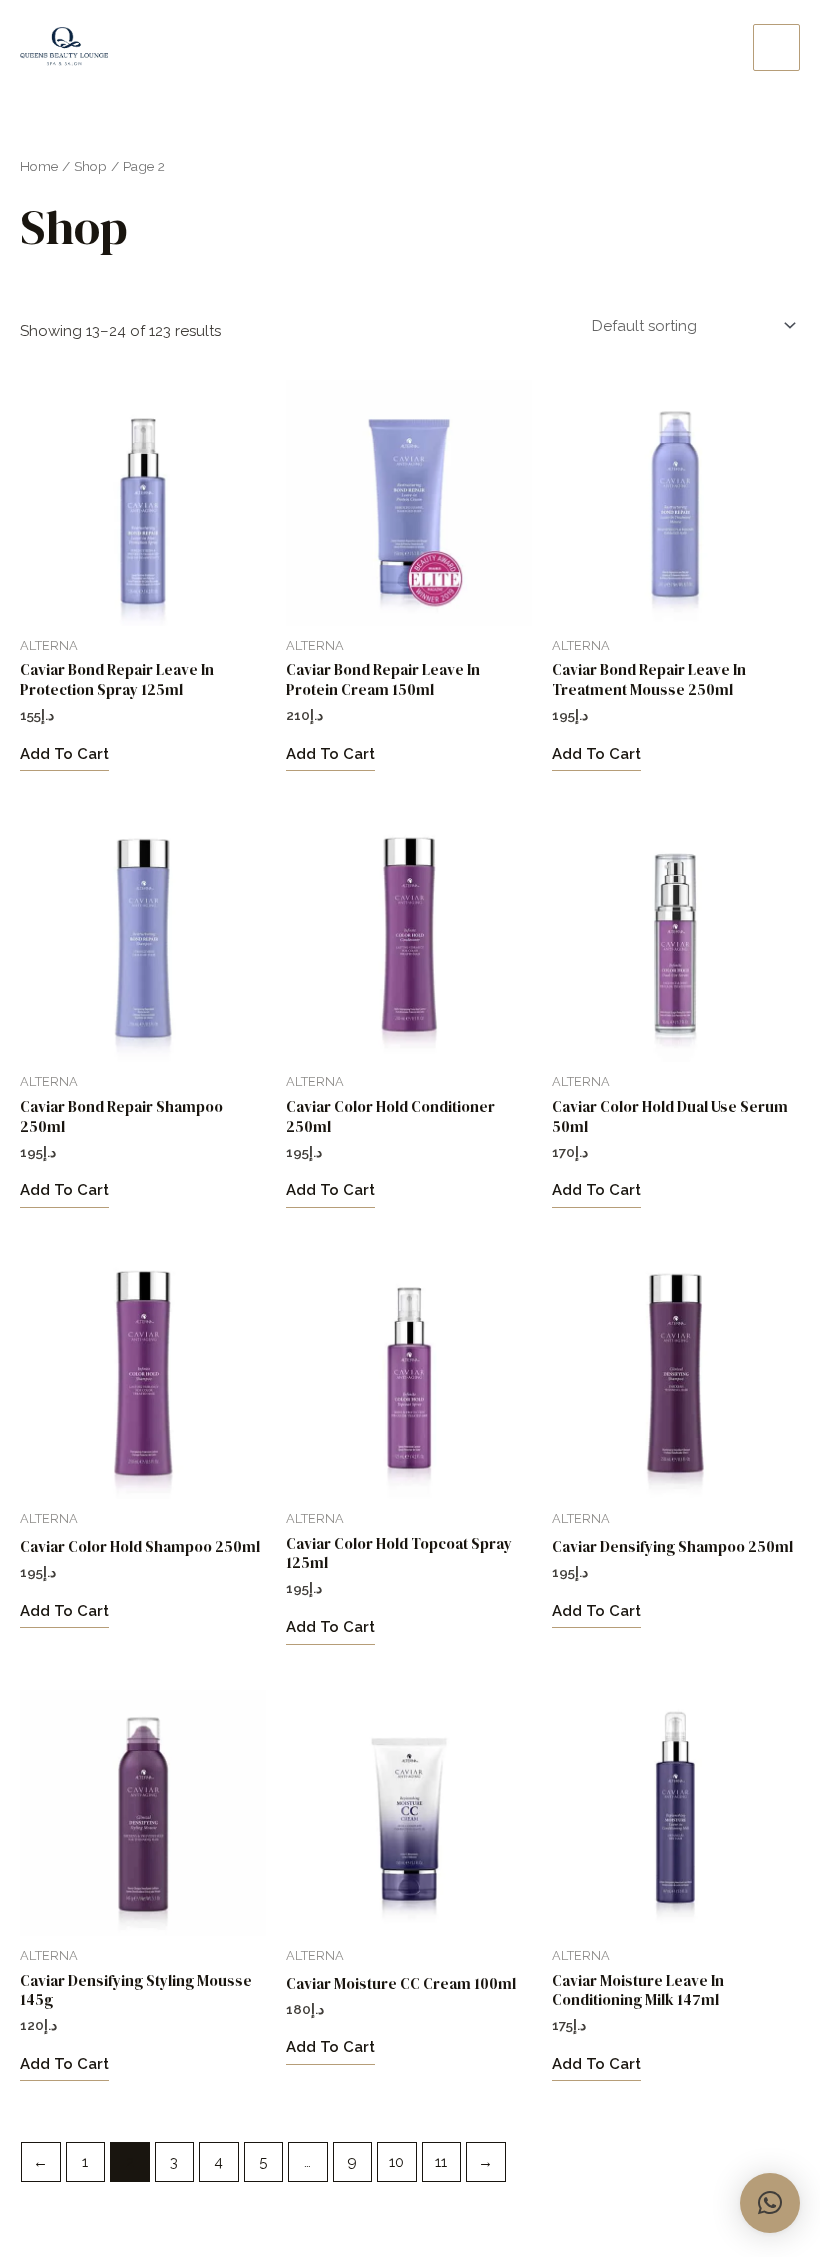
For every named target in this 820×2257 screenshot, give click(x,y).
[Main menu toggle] (776, 47)
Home (39, 166)
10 (396, 2162)
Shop (90, 166)
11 (441, 2162)
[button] (770, 2203)
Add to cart (64, 754)
